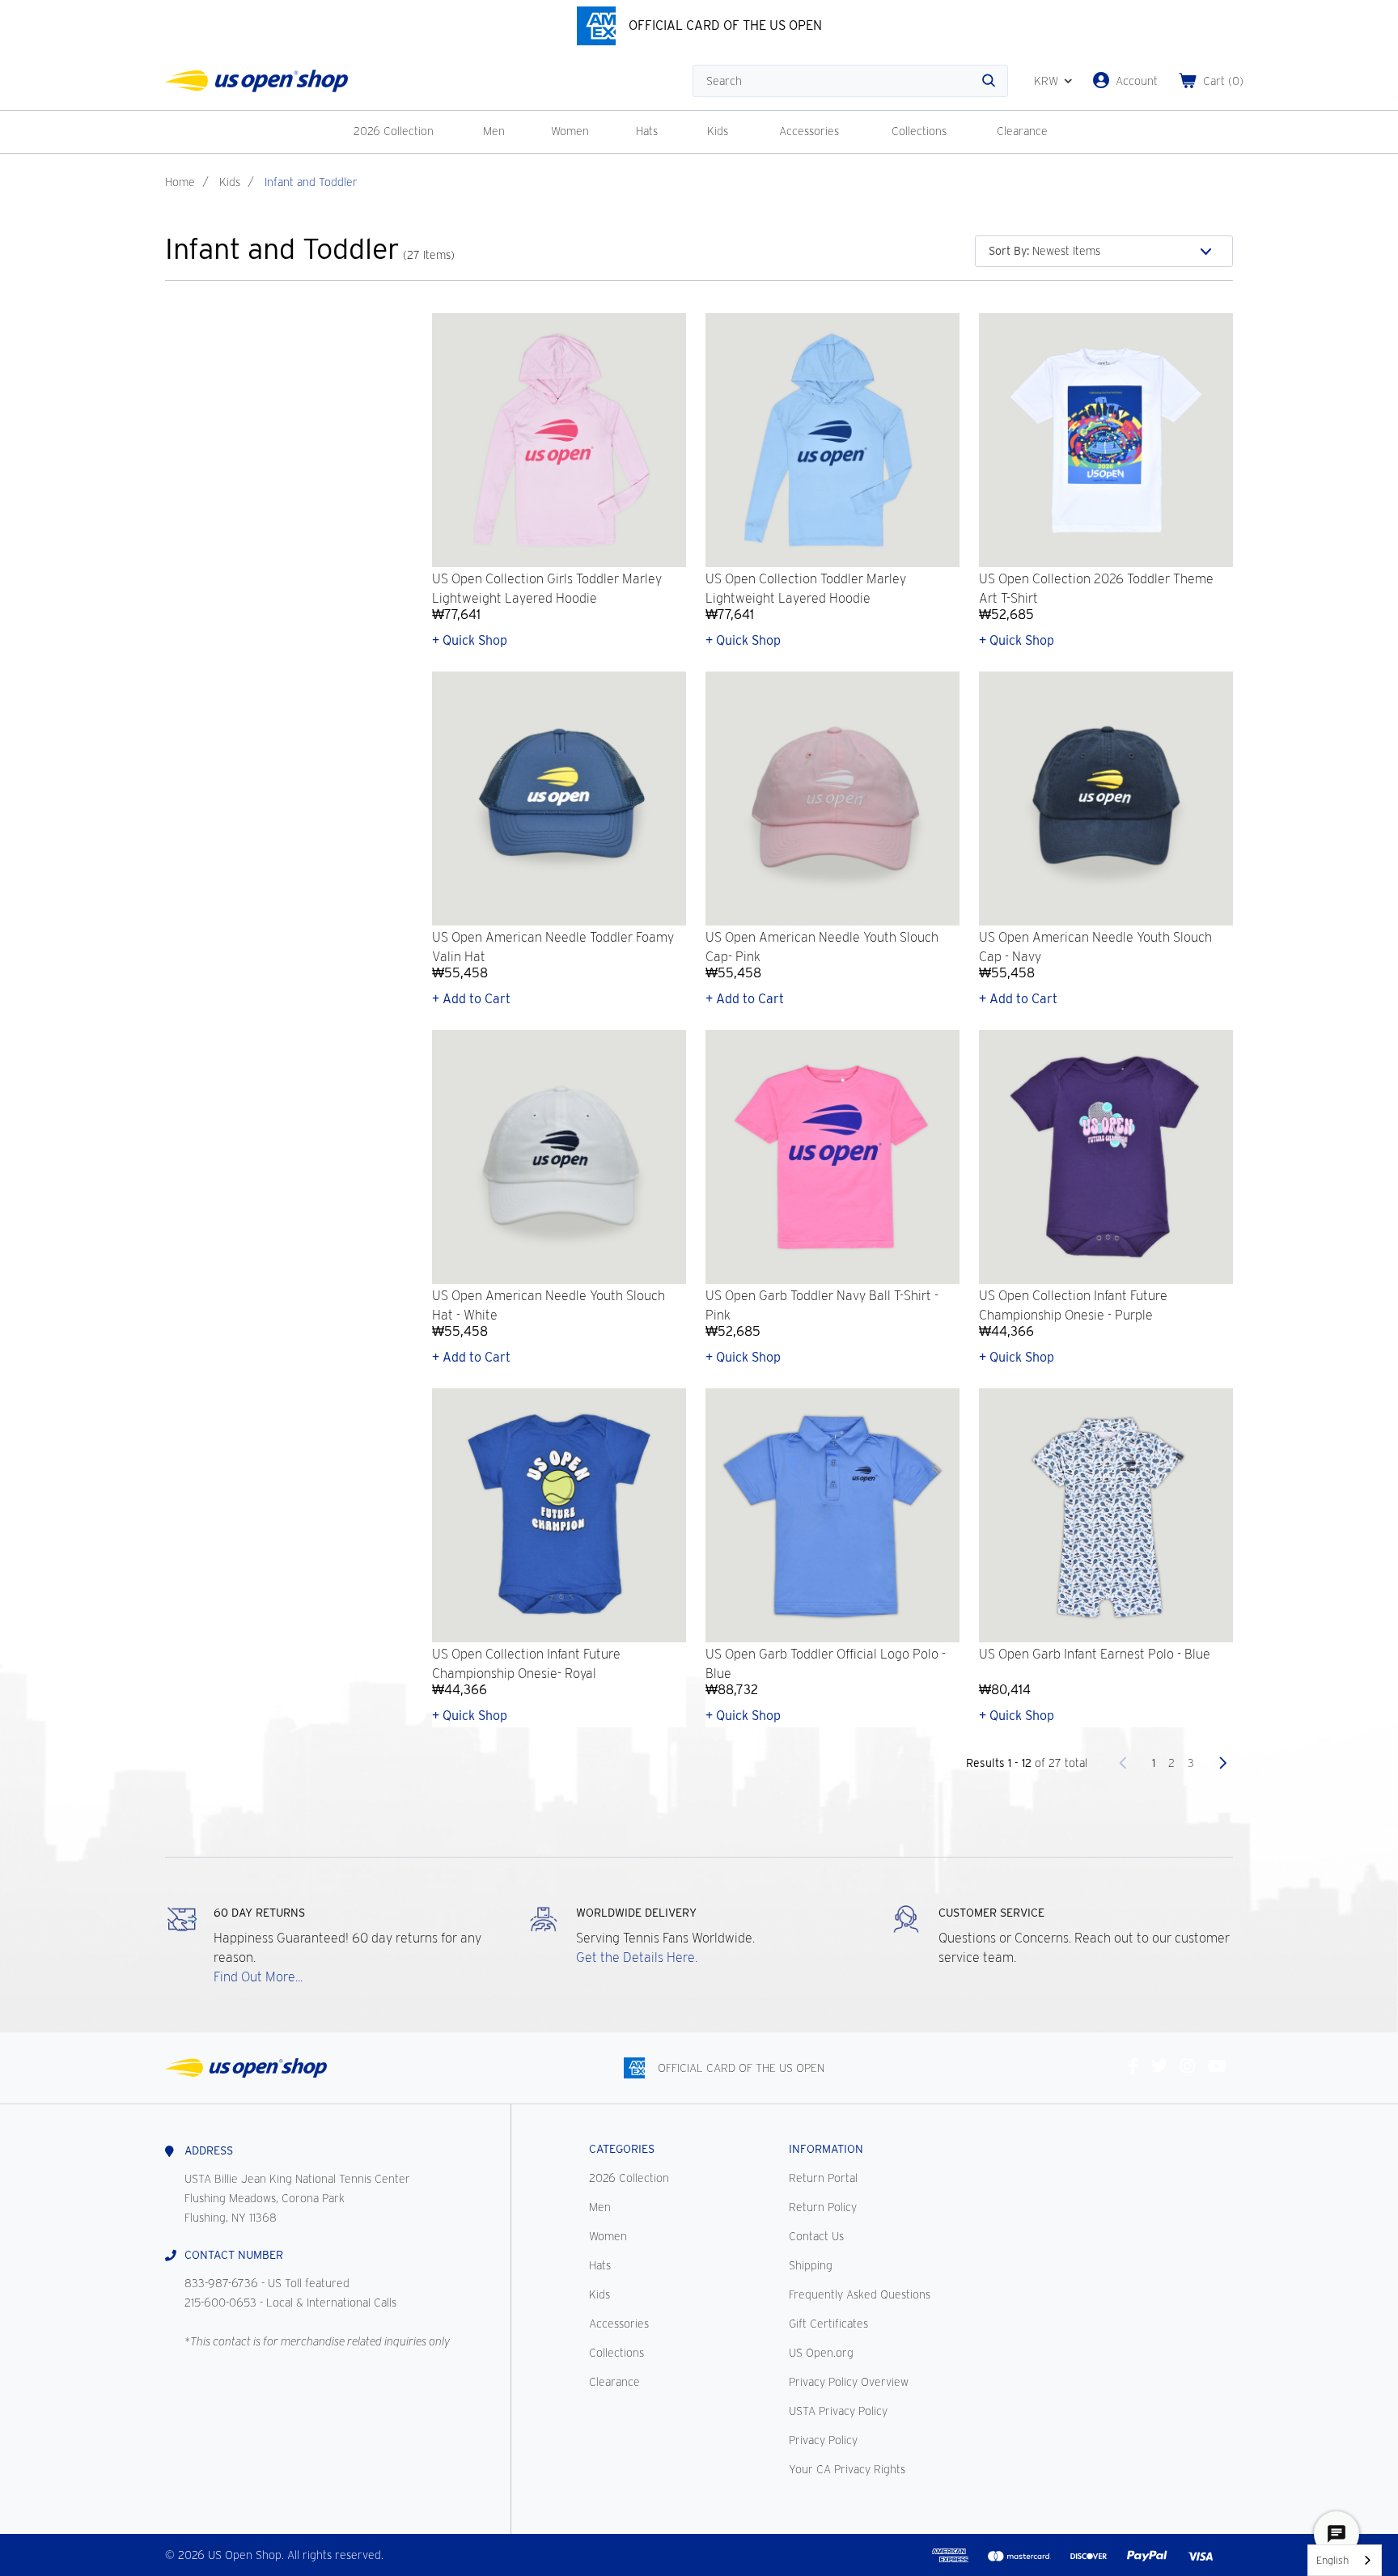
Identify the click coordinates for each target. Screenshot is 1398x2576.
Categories (622, 2149)
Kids (718, 131)
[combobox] (1345, 2560)
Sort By (1009, 251)
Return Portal (823, 2178)
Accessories (809, 131)
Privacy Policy (823, 2440)
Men (494, 131)
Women (570, 131)
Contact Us (816, 2236)
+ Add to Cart (471, 999)
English (1332, 2560)
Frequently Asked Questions (860, 2294)
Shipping (811, 2265)
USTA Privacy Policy (838, 2411)
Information (826, 2149)
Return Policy (823, 2207)
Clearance (1022, 131)
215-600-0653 (220, 2303)
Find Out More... (258, 1977)
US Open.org (821, 2353)
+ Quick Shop (470, 640)
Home (180, 182)
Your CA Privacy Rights (847, 2469)
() (1223, 81)
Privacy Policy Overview (849, 2382)
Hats (647, 131)
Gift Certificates (828, 2324)
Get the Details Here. (637, 1957)
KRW (1046, 81)
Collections (919, 131)
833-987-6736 (221, 2283)
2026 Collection (394, 131)
